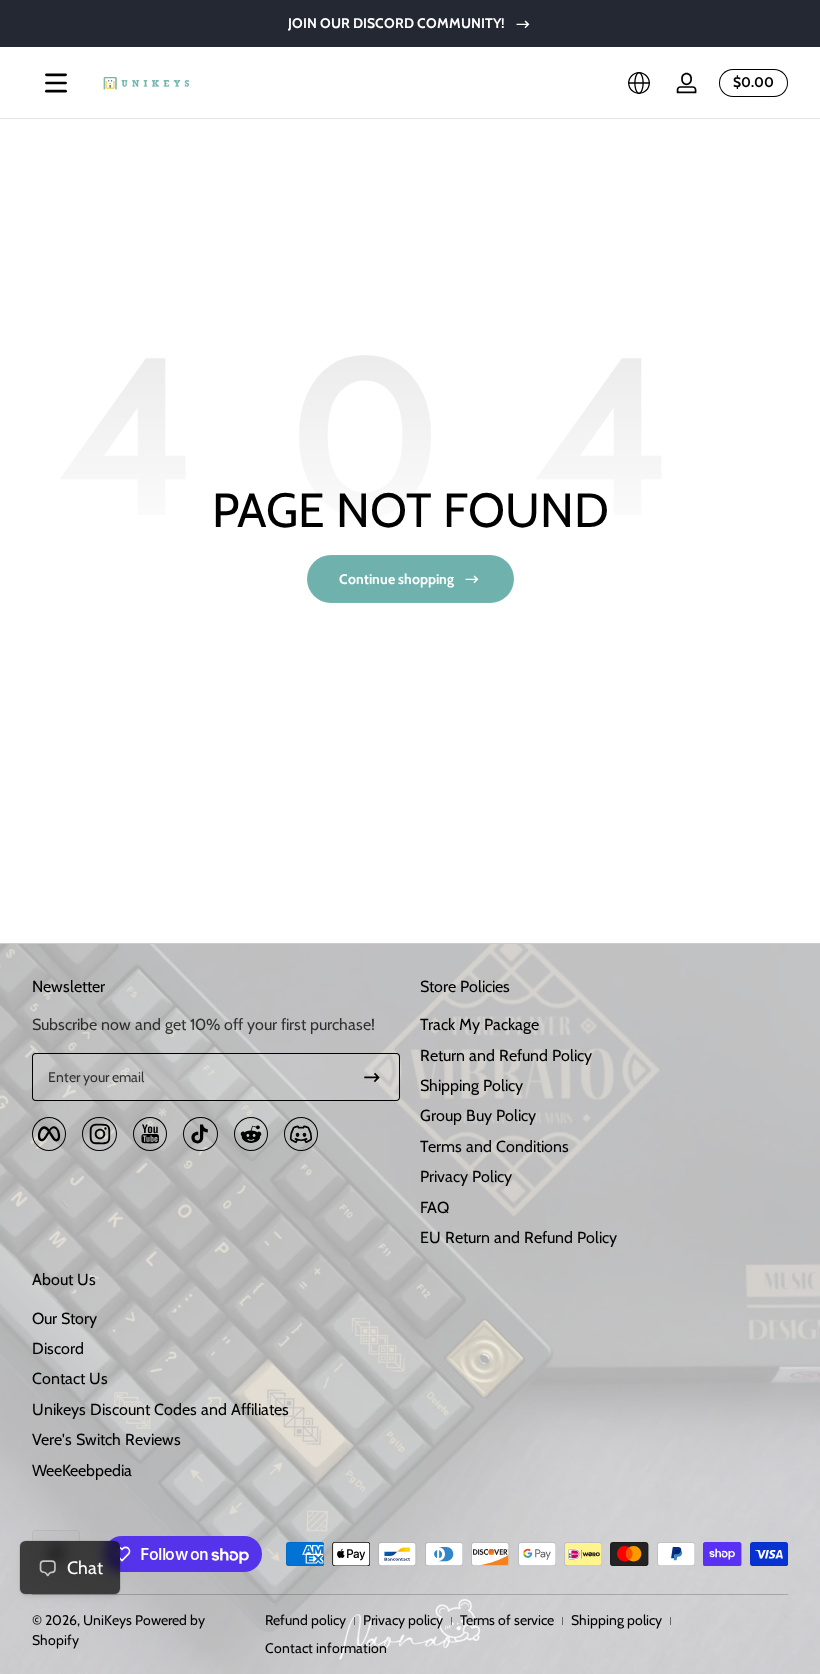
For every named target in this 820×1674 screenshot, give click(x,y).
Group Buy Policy (478, 1115)
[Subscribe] (372, 1077)
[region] (410, 23)
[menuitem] (604, 1025)
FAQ (434, 1207)
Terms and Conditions (494, 1146)
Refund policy (305, 1620)
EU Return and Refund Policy (518, 1237)
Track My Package (479, 1024)
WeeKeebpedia (82, 1470)
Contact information (326, 1648)
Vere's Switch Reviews (106, 1439)
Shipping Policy (471, 1085)
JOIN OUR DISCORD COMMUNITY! (396, 23)
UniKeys (107, 1620)
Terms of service (507, 1620)
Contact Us (70, 1378)
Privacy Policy (466, 1176)
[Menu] (56, 83)
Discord (58, 1348)
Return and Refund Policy (506, 1055)
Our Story (64, 1318)
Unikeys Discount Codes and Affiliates (160, 1409)
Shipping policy (616, 1620)
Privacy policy (403, 1620)
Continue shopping (396, 579)
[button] (639, 83)
